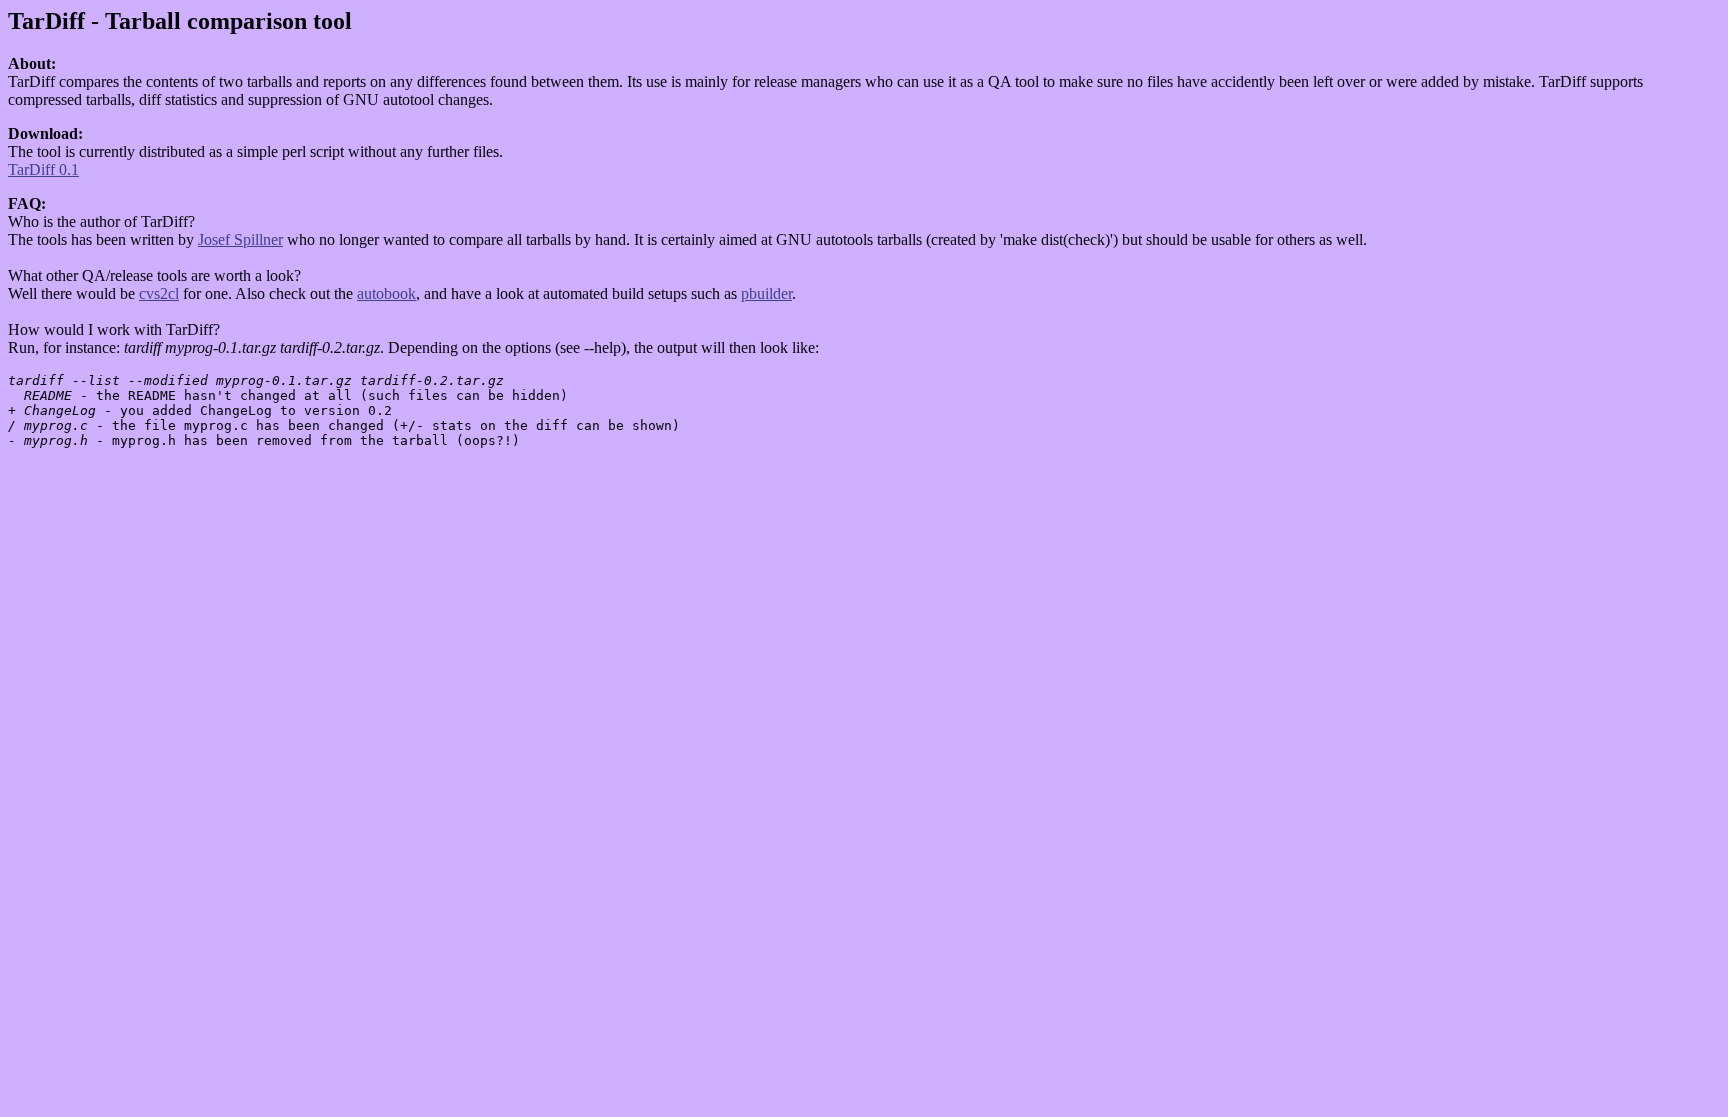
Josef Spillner (240, 239)
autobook (386, 293)
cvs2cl (159, 293)
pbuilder (766, 293)
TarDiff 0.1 (43, 169)
